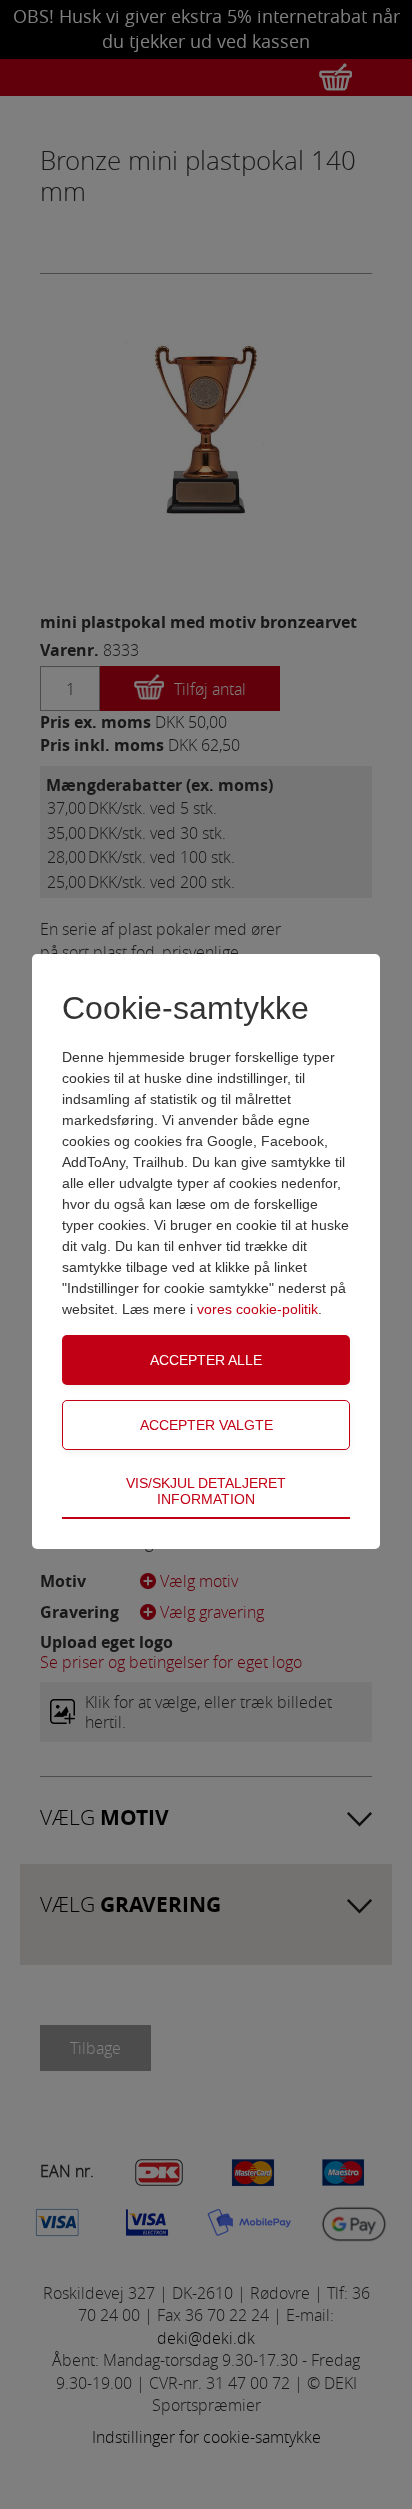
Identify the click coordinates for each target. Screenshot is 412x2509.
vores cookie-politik (257, 1309)
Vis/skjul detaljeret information (206, 1491)
